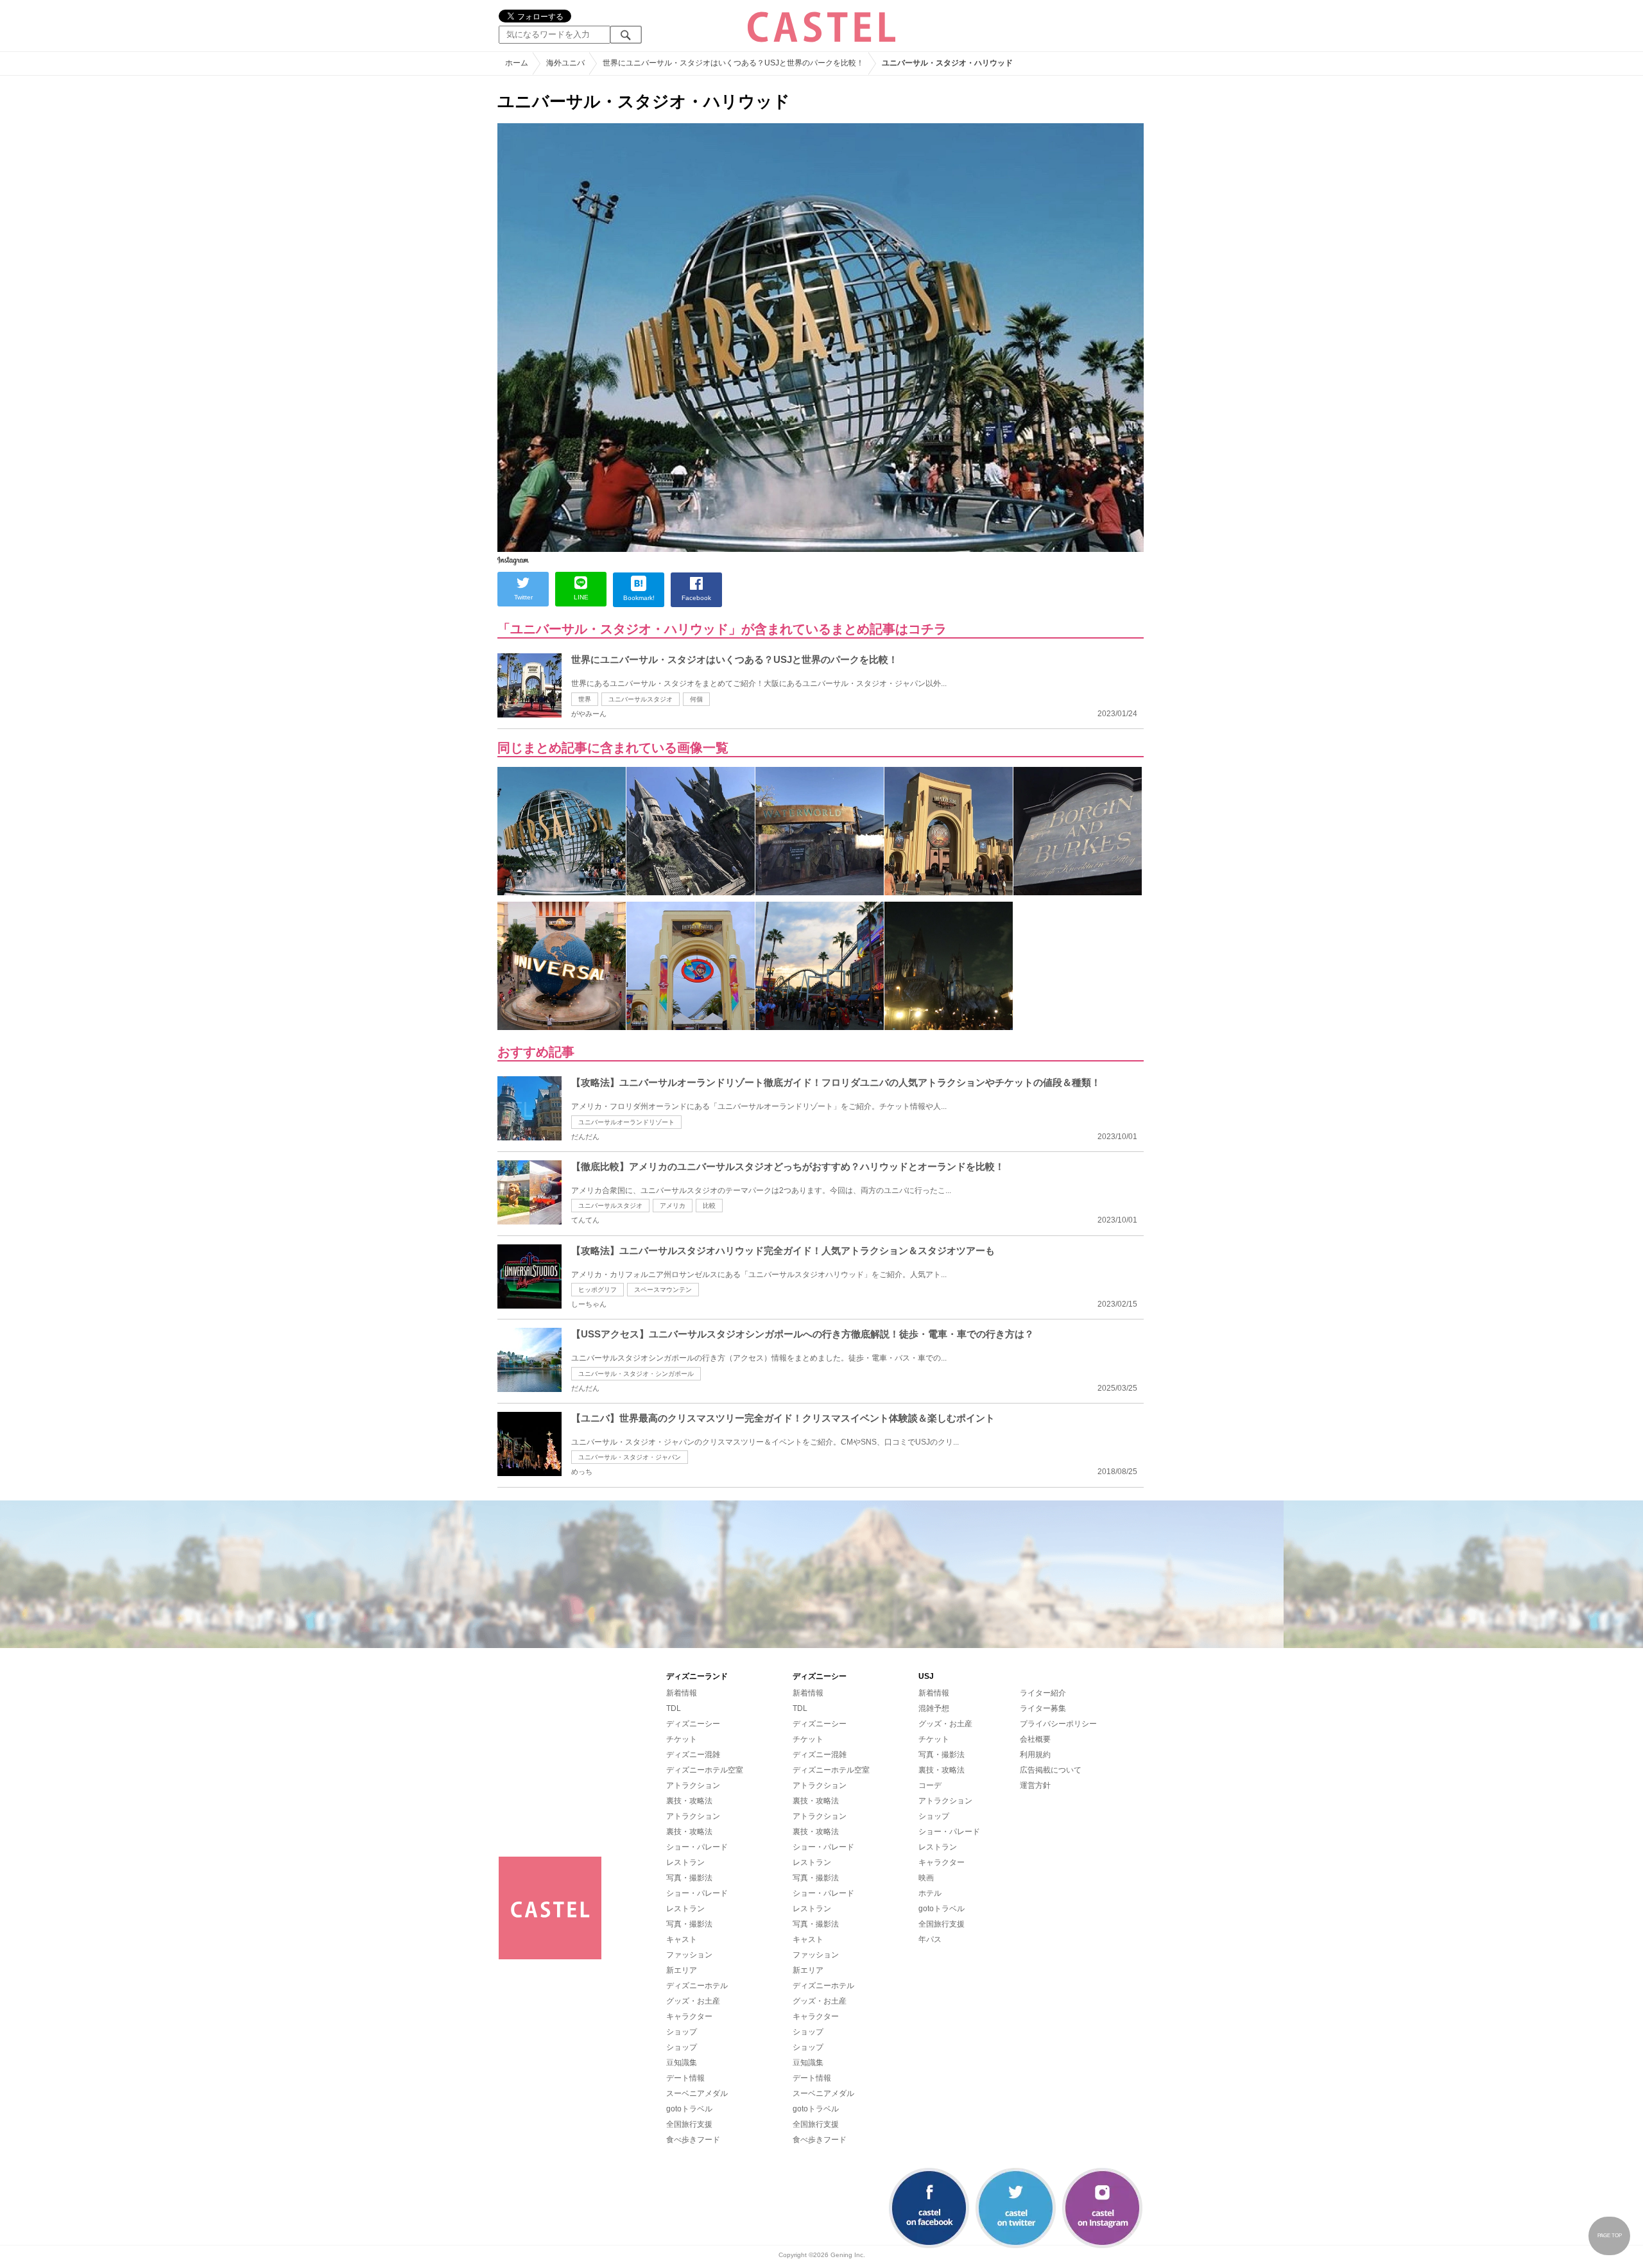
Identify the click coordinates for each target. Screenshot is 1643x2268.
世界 (585, 699)
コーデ (930, 1785)
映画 (926, 1878)
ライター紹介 (1043, 1693)
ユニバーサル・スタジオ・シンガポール (636, 1374)
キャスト (682, 1939)
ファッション (689, 1955)
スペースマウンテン (663, 1290)
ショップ (682, 2032)
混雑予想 (934, 1708)
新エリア (682, 1970)
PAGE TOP (1610, 2236)
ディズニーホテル (697, 1986)
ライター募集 (1043, 1708)
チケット (682, 1739)
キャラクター (689, 2016)
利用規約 (1035, 1755)
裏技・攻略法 (689, 1801)
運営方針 (1035, 1785)
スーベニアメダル (697, 2093)
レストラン (685, 1862)
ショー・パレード (697, 1847)
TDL (674, 1708)
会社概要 (1035, 1739)
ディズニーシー (693, 1724)
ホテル (930, 1893)
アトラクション (693, 1785)
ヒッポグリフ (598, 1290)
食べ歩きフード (693, 2140)
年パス (930, 1939)
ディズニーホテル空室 (705, 1770)
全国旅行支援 (689, 2124)
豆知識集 (682, 2063)
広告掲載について (1051, 1770)
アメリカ (673, 1206)
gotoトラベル (689, 2109)
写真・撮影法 (689, 1878)
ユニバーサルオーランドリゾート (626, 1122)
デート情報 (685, 2078)
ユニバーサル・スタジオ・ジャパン (630, 1457)
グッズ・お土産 (693, 2001)
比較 (709, 1206)
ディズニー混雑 (693, 1755)
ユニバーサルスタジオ (641, 699)
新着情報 (682, 1693)
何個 (696, 699)
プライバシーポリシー (1058, 1724)
